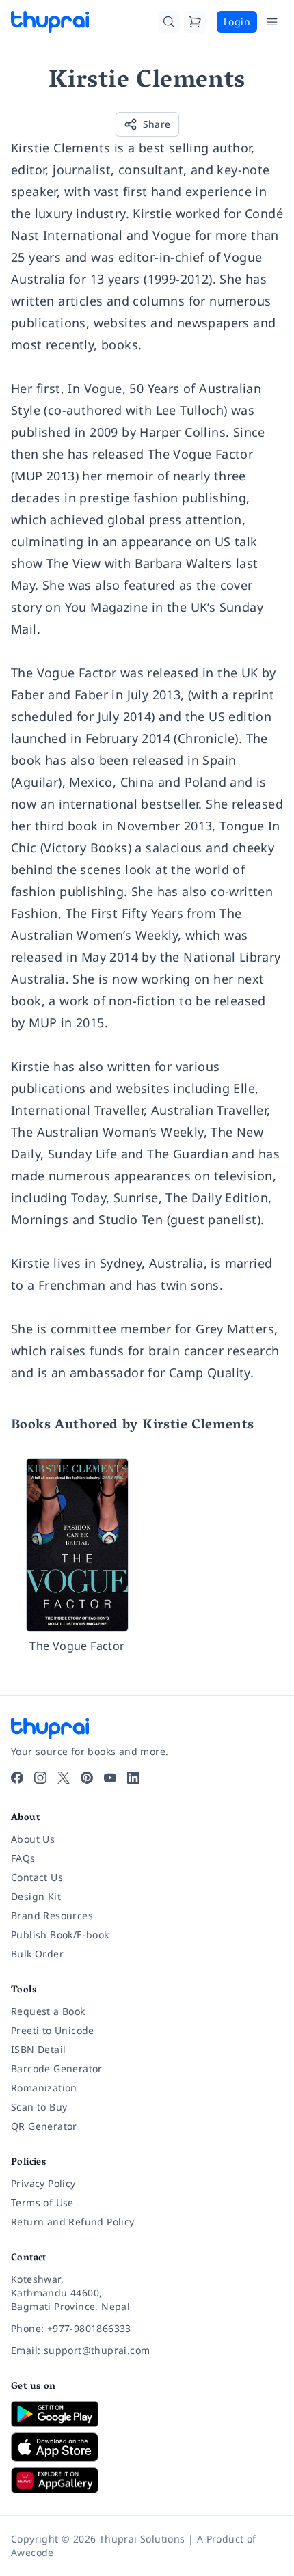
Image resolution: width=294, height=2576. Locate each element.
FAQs (23, 1858)
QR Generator (44, 2126)
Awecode (32, 2552)
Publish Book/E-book (60, 1935)
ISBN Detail (38, 2049)
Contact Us (37, 1877)
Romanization (44, 2088)
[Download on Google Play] (147, 2414)
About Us (33, 1839)
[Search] (169, 22)
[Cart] (195, 22)
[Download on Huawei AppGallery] (147, 2480)
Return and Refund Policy (73, 2222)
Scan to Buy (39, 2107)
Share (157, 124)
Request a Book (48, 2011)
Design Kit (36, 1896)
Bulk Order (37, 1954)
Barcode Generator (57, 2069)
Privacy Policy (43, 2183)
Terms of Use (42, 2202)
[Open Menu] (272, 22)
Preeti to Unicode (53, 2030)
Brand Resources (52, 1915)
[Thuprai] (50, 22)
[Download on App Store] (147, 2447)
